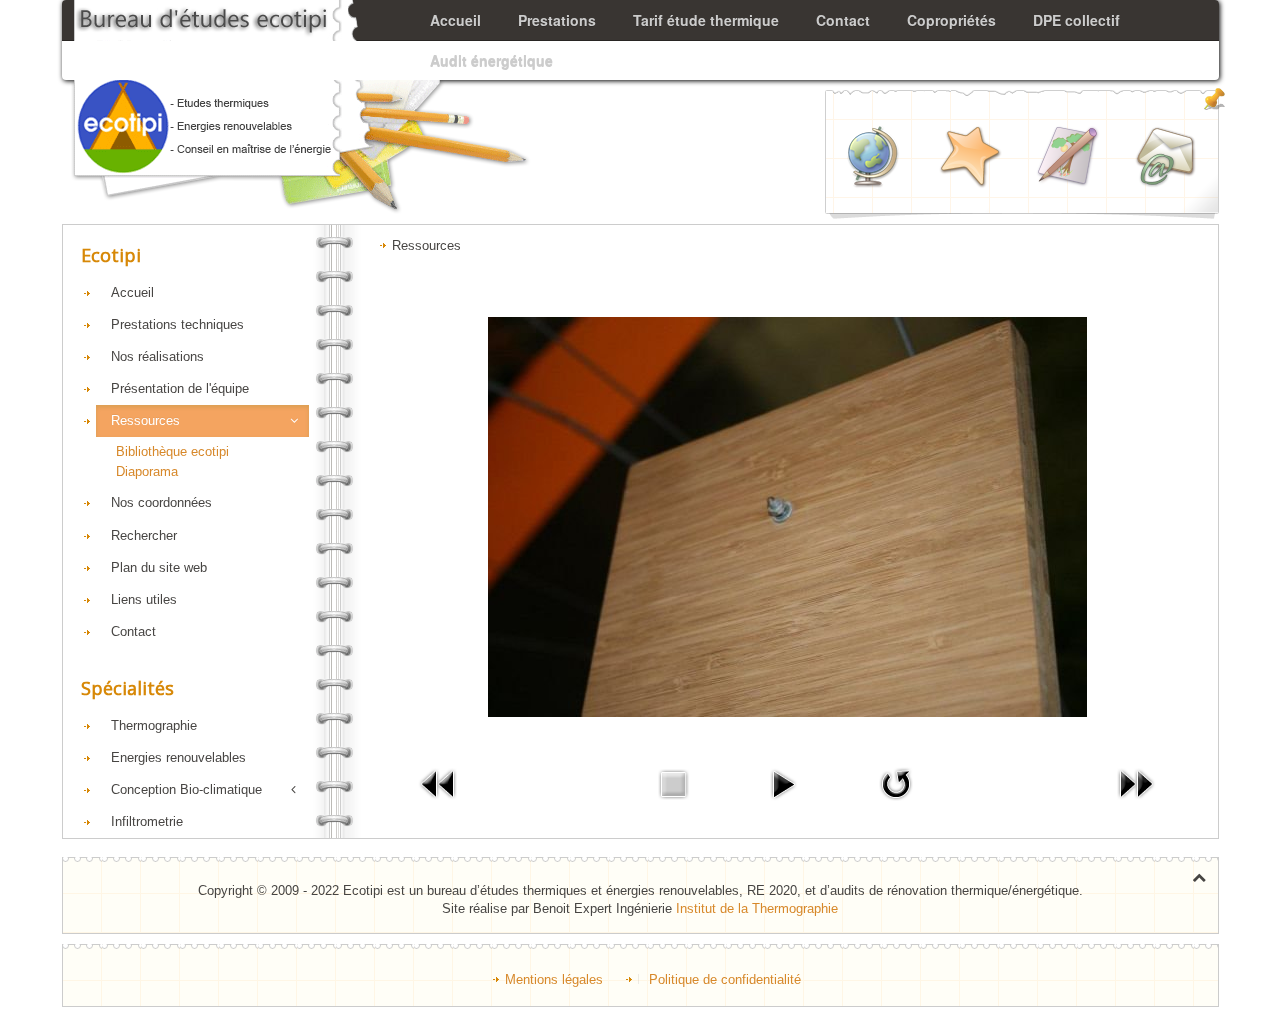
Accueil (132, 292)
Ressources (145, 420)
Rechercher (144, 535)
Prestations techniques (177, 324)
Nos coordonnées (161, 502)
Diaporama (147, 471)
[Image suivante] (1136, 783)
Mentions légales (554, 979)
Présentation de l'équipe (180, 388)
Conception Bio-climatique (186, 789)
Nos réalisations (157, 356)
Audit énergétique (491, 60)
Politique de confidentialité (725, 979)
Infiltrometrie (147, 821)
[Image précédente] (439, 783)
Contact (133, 631)
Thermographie (154, 725)
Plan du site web (159, 567)
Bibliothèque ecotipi (172, 451)
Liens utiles (144, 599)
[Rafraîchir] (896, 783)
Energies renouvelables (178, 757)
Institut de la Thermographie (757, 908)
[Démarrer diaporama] (783, 783)
